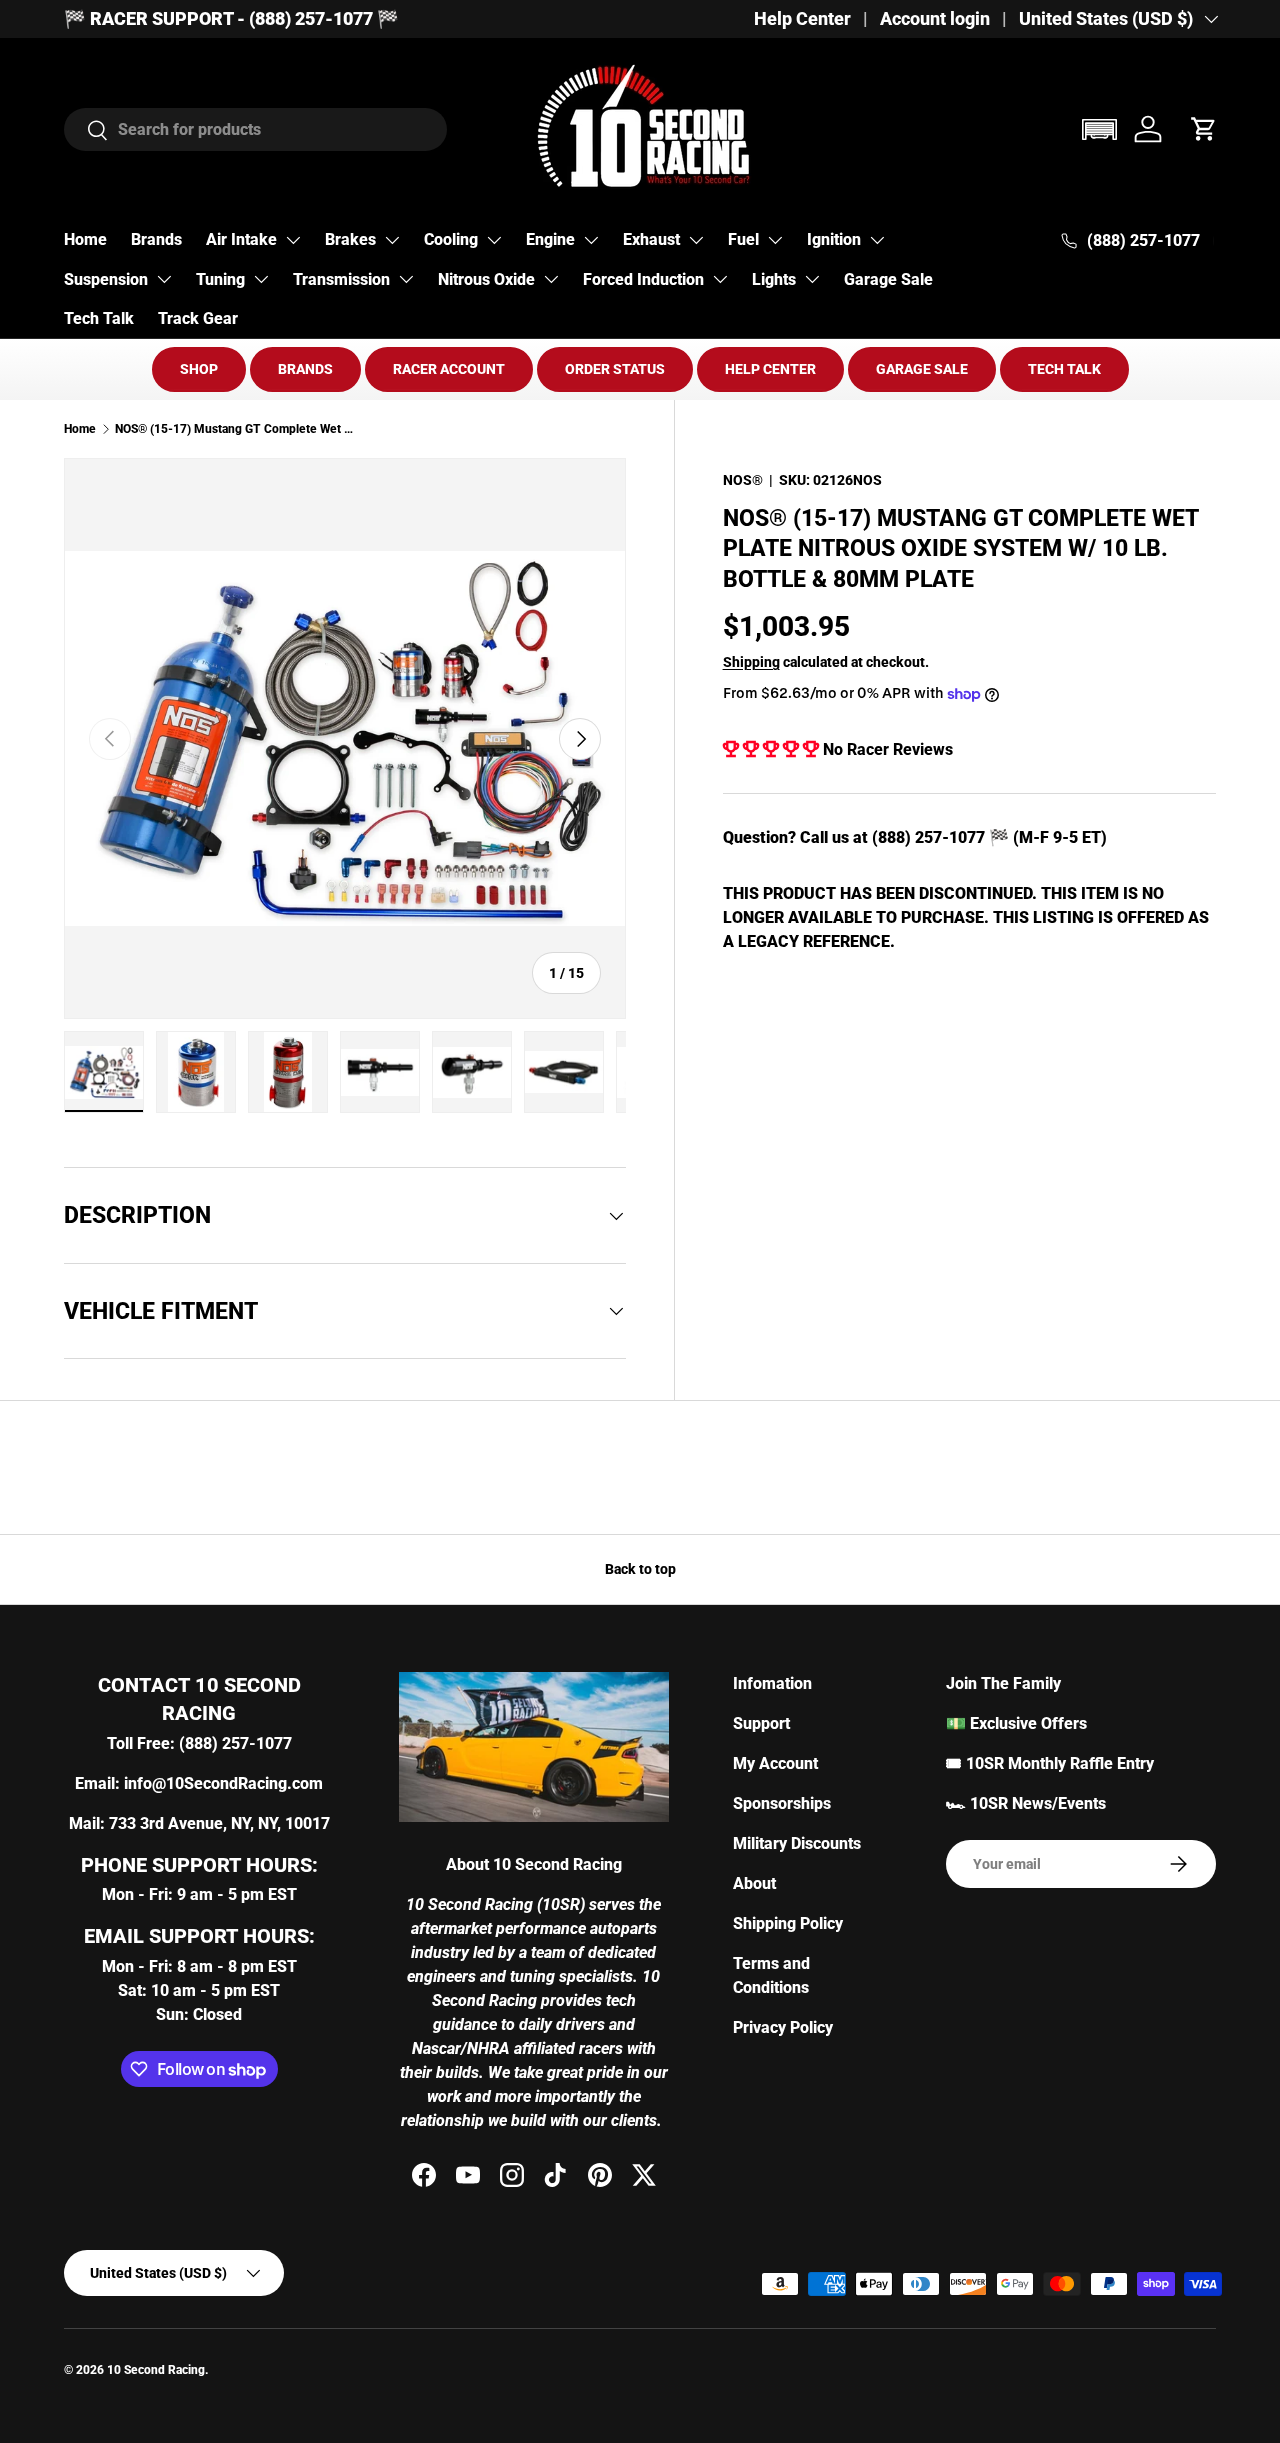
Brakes (350, 239)
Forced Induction (643, 279)
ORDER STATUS (615, 369)
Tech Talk (99, 318)
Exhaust (651, 239)
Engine (550, 239)
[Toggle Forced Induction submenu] (720, 279)
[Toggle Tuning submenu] (261, 279)
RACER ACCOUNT (449, 369)
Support (761, 1723)
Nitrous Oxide (486, 279)
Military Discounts (797, 1843)
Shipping (751, 662)
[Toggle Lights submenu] (812, 279)
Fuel (743, 239)
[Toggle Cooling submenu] (494, 240)
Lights (774, 279)
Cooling (451, 239)
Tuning (220, 279)
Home (85, 239)
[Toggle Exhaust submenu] (696, 240)
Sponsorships (782, 1803)
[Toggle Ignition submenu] (877, 240)
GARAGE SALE (922, 369)
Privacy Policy (783, 2027)
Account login (935, 19)
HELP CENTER (770, 369)
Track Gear (198, 318)
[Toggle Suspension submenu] (164, 279)
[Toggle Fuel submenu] (775, 240)
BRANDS (305, 369)
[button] (1099, 129)
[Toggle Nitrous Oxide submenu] (551, 279)
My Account (775, 1763)
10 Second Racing (156, 2370)
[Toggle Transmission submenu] (406, 279)
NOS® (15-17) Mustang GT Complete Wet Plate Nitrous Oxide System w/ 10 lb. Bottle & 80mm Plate (235, 429)
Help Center (802, 19)
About (754, 1883)
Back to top (640, 1569)
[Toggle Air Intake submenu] (293, 240)
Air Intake (241, 239)
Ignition (834, 239)
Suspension (106, 279)
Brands (156, 239)
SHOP (199, 369)
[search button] (86, 131)
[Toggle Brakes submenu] (392, 240)
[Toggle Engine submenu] (591, 240)
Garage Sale (888, 279)
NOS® (743, 480)
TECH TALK (1064, 369)
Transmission (341, 279)
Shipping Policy (788, 1923)
